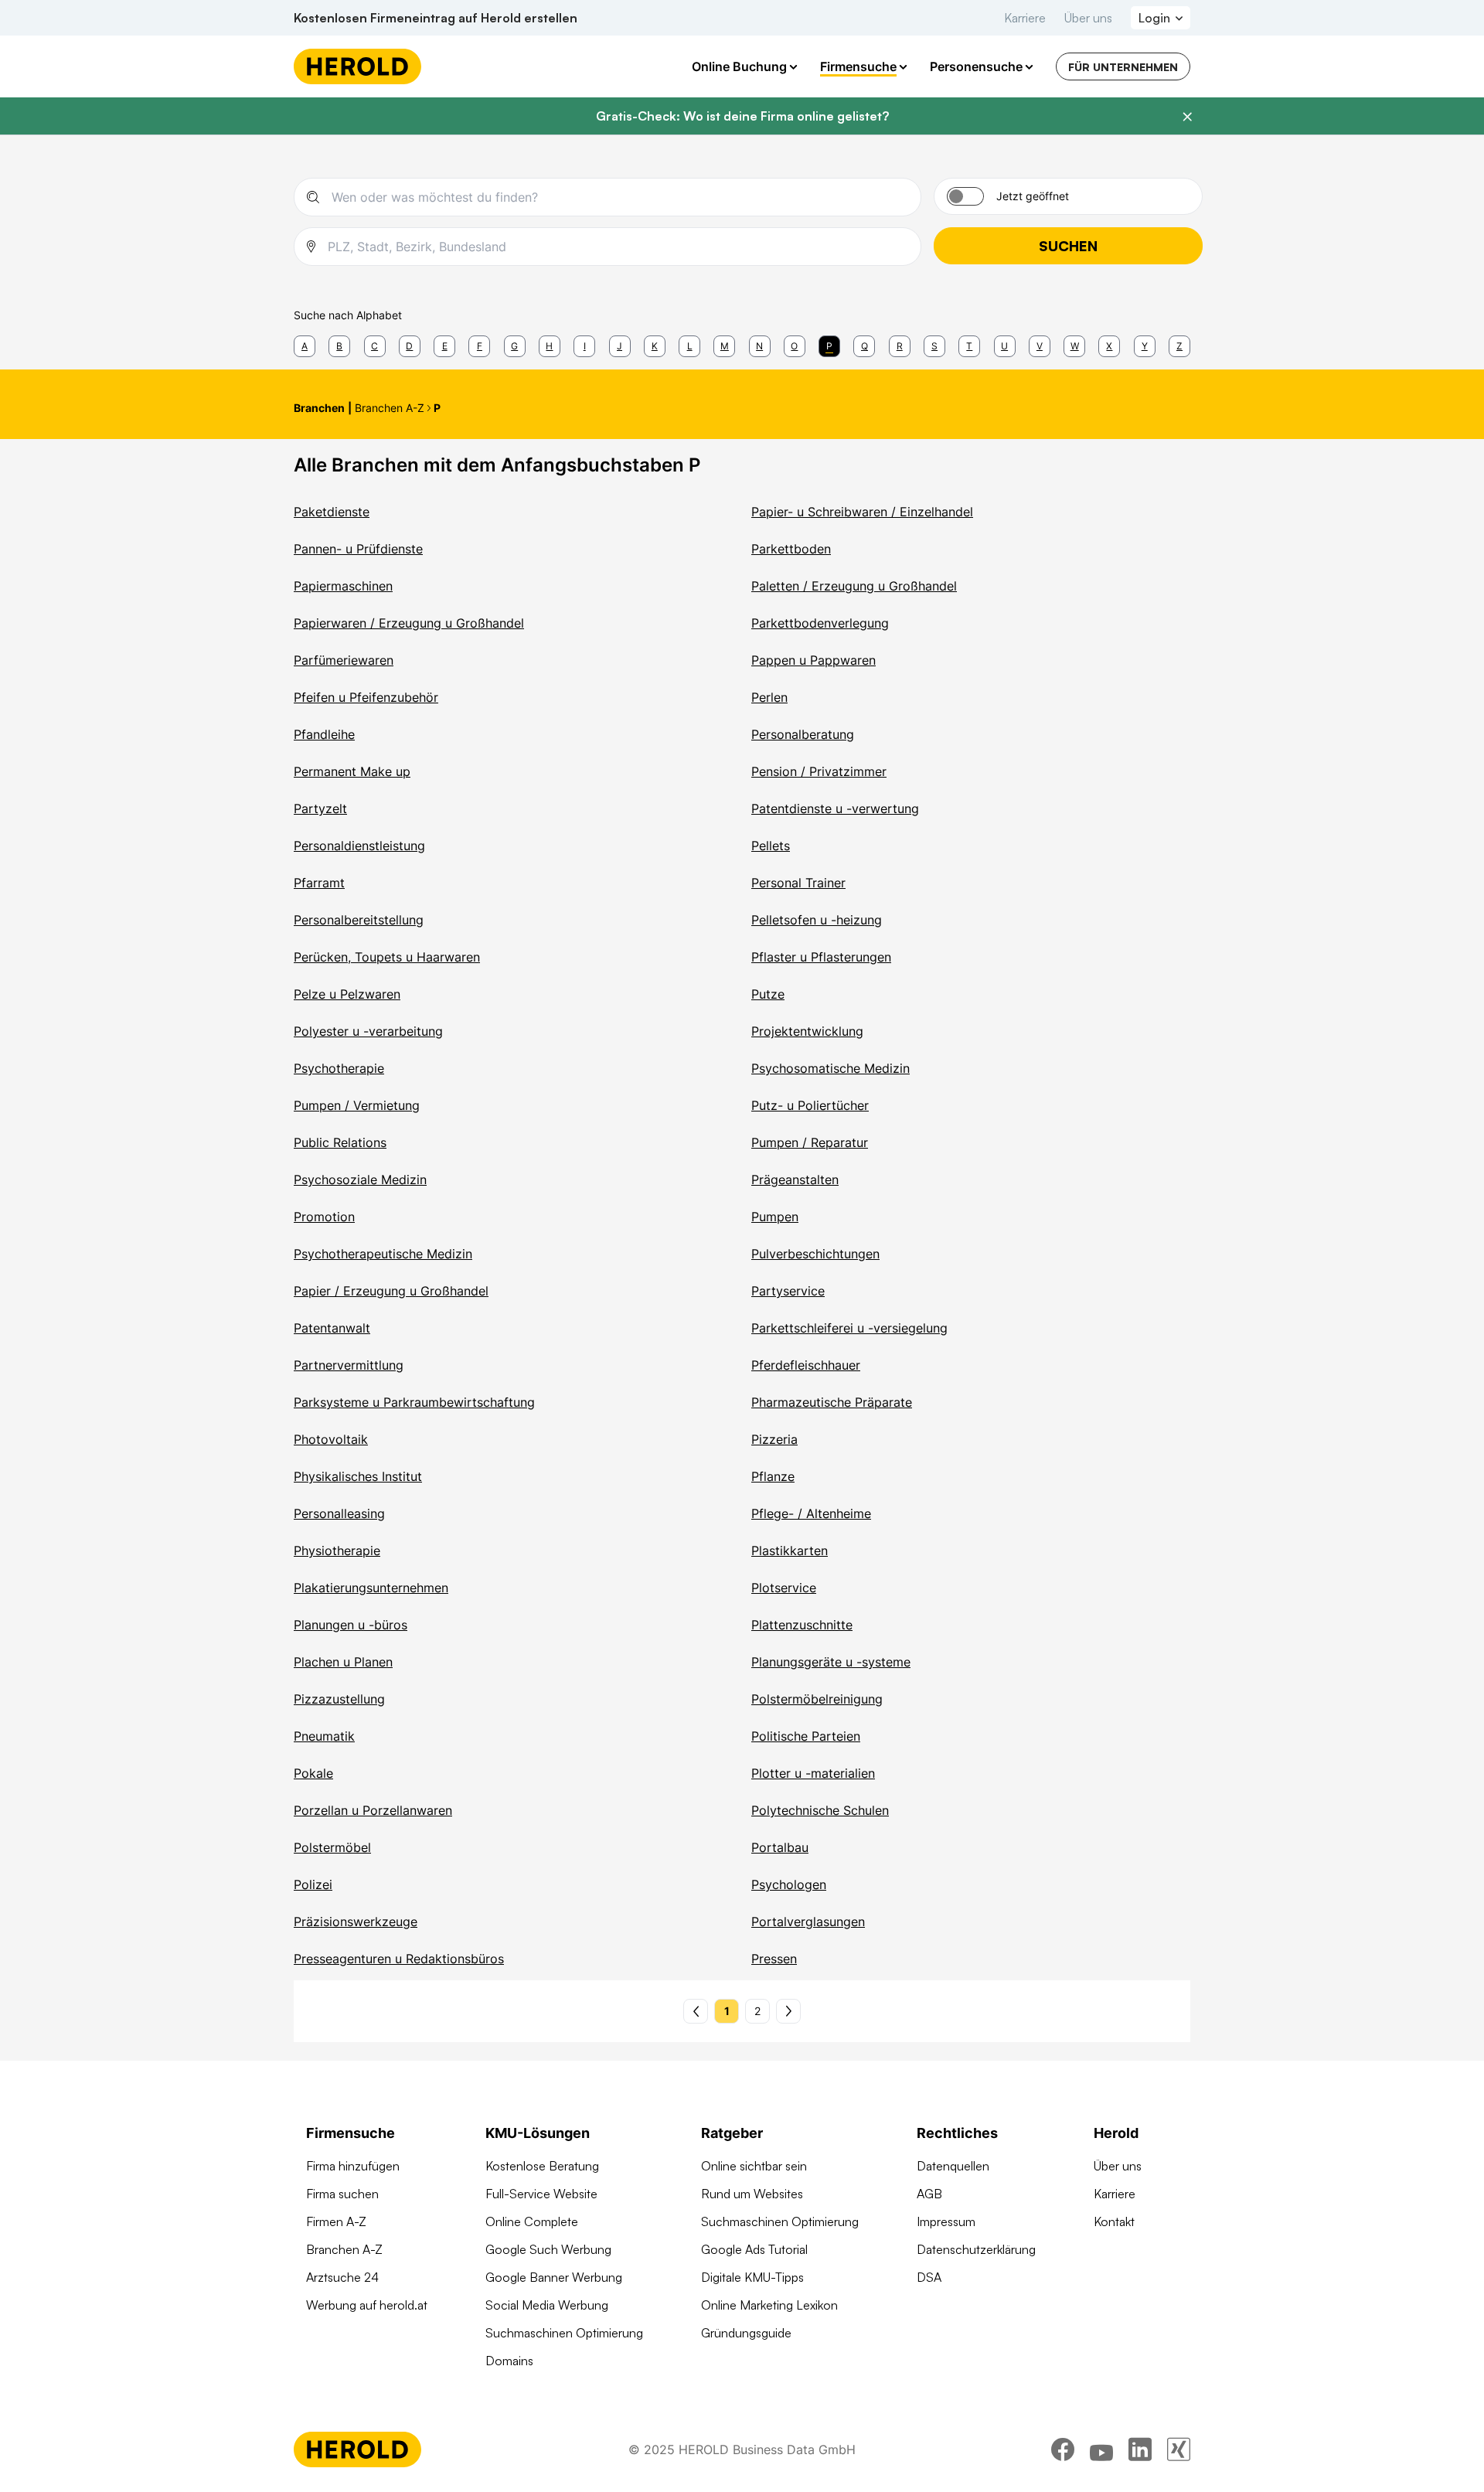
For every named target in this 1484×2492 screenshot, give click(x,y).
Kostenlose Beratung (542, 2166)
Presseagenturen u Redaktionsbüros (399, 1959)
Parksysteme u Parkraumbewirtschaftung (414, 1402)
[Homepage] (357, 66)
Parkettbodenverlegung (820, 623)
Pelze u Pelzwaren (347, 994)
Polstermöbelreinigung (817, 1699)
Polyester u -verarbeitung (368, 1031)
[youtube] (1101, 2449)
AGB (929, 2194)
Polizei (313, 1884)
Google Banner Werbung (554, 2277)
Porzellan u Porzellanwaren (373, 1810)
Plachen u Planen (343, 1662)
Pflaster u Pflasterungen (821, 957)
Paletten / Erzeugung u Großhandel (854, 586)
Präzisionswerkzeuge (356, 1922)
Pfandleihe (324, 734)
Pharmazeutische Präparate (832, 1402)
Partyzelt (320, 809)
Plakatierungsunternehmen (371, 1588)
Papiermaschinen (343, 586)
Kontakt (1114, 2221)
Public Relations (340, 1142)
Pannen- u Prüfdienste (358, 549)
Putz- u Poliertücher (810, 1105)
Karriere (1025, 18)
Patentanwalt (332, 1328)
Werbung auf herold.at (367, 2305)
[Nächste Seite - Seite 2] (788, 2011)
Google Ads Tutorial (754, 2249)
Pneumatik (324, 1736)
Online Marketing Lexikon (769, 2305)
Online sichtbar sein (754, 2166)
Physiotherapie (337, 1551)
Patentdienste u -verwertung (835, 809)
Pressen (774, 1959)
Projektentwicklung (807, 1031)
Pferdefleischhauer (806, 1365)
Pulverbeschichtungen (815, 1254)
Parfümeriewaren (344, 660)
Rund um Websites (752, 2194)
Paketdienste (332, 512)
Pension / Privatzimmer (819, 771)
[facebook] (1063, 2449)
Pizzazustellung (339, 1699)
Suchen (1068, 246)
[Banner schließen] (1187, 117)
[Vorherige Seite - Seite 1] (696, 2011)
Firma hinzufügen (353, 2166)
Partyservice (788, 1291)
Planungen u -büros (351, 1625)
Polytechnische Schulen (820, 1810)
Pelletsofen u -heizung (817, 920)
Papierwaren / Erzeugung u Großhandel (409, 623)
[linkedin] (1140, 2449)
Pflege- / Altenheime (811, 1513)
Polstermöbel (332, 1847)
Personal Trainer (798, 883)
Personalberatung (803, 734)
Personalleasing (339, 1513)
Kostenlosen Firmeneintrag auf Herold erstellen (436, 18)
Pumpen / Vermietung (357, 1105)
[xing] (1179, 2449)
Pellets (771, 846)
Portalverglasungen (808, 1922)
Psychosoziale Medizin (360, 1180)
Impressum (946, 2221)
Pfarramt (319, 883)
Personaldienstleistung (359, 846)
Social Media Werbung (547, 2305)
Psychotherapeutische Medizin (383, 1254)
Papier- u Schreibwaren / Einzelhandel (862, 512)
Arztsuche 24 (342, 2277)
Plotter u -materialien (813, 1773)
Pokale (313, 1773)
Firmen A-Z (336, 2221)
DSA (929, 2277)
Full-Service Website (541, 2194)
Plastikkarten (790, 1551)
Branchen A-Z (344, 2249)
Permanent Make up (352, 771)
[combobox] (620, 197)
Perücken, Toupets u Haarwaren (387, 957)
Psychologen (789, 1884)
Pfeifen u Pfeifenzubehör (366, 697)
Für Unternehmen (1123, 67)
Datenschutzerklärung (976, 2249)
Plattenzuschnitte (802, 1625)
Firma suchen (342, 2194)
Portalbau (780, 1847)
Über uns (1088, 18)
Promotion (324, 1217)
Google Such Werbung (548, 2249)
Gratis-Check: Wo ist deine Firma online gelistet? (742, 116)
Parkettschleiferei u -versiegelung (849, 1328)
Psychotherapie (339, 1068)
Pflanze (773, 1476)
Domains (509, 2361)
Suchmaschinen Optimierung (564, 2333)
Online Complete (532, 2221)
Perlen (769, 697)
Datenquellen (953, 2166)
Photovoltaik (331, 1439)
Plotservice (784, 1588)
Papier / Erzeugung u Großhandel (391, 1291)
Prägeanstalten (795, 1180)
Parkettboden (791, 549)
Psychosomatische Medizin (830, 1068)
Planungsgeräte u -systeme (831, 1662)
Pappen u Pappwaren (813, 660)
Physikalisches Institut (358, 1476)
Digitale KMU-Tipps (752, 2277)
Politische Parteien (806, 1736)
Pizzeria (774, 1439)
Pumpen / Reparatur (810, 1142)
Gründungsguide (746, 2333)
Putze (768, 994)
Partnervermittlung (349, 1365)
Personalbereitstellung (359, 920)
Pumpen (775, 1217)
